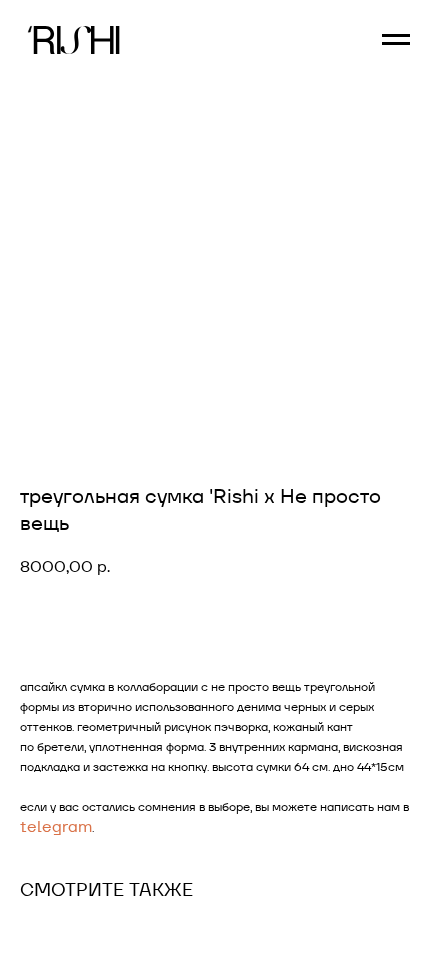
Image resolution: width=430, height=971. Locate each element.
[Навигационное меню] (396, 40)
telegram (56, 826)
